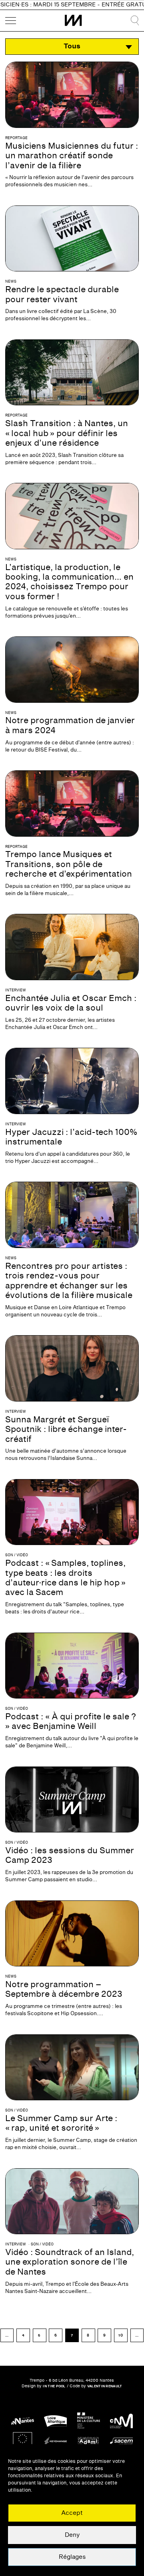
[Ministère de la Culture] (89, 2421)
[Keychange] (55, 2441)
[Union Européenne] (23, 2441)
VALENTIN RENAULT (105, 2386)
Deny (72, 2535)
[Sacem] (121, 2441)
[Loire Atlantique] (55, 2421)
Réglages (72, 2557)
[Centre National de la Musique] (121, 2421)
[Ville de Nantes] (23, 2421)
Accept (72, 2513)
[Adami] (89, 2441)
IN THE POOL (54, 2386)
